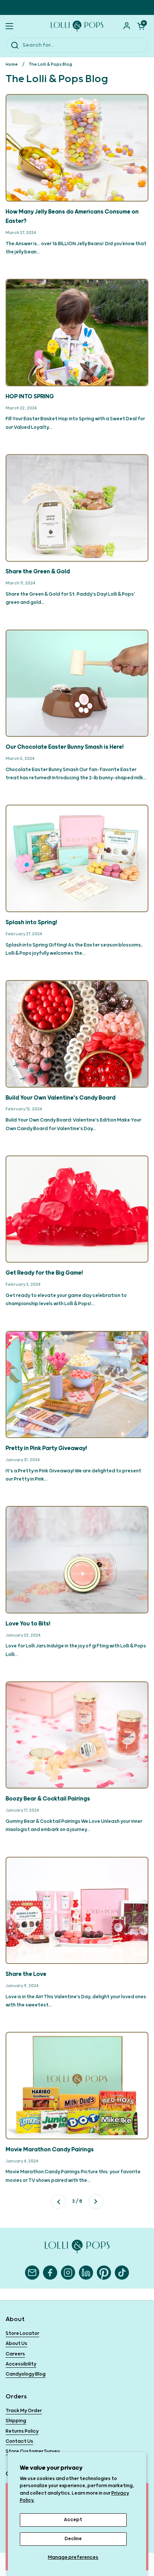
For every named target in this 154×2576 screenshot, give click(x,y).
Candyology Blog (26, 2374)
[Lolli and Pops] (77, 26)
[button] (141, 26)
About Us (16, 2344)
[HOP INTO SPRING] (77, 333)
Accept (73, 2520)
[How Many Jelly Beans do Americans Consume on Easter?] (77, 148)
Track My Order (24, 2411)
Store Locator (22, 2334)
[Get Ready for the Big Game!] (77, 1209)
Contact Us (19, 2441)
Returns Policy (22, 2431)
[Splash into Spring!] (77, 858)
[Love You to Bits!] (77, 1560)
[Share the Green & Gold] (77, 508)
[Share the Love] (77, 1911)
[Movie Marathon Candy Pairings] (77, 2086)
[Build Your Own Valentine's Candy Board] (77, 1034)
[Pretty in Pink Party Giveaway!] (77, 1385)
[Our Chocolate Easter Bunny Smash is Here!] (77, 683)
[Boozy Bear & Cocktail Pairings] (77, 1735)
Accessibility (21, 2364)
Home (12, 64)
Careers (15, 2354)
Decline (73, 2539)
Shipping (16, 2421)
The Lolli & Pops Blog (50, 64)
